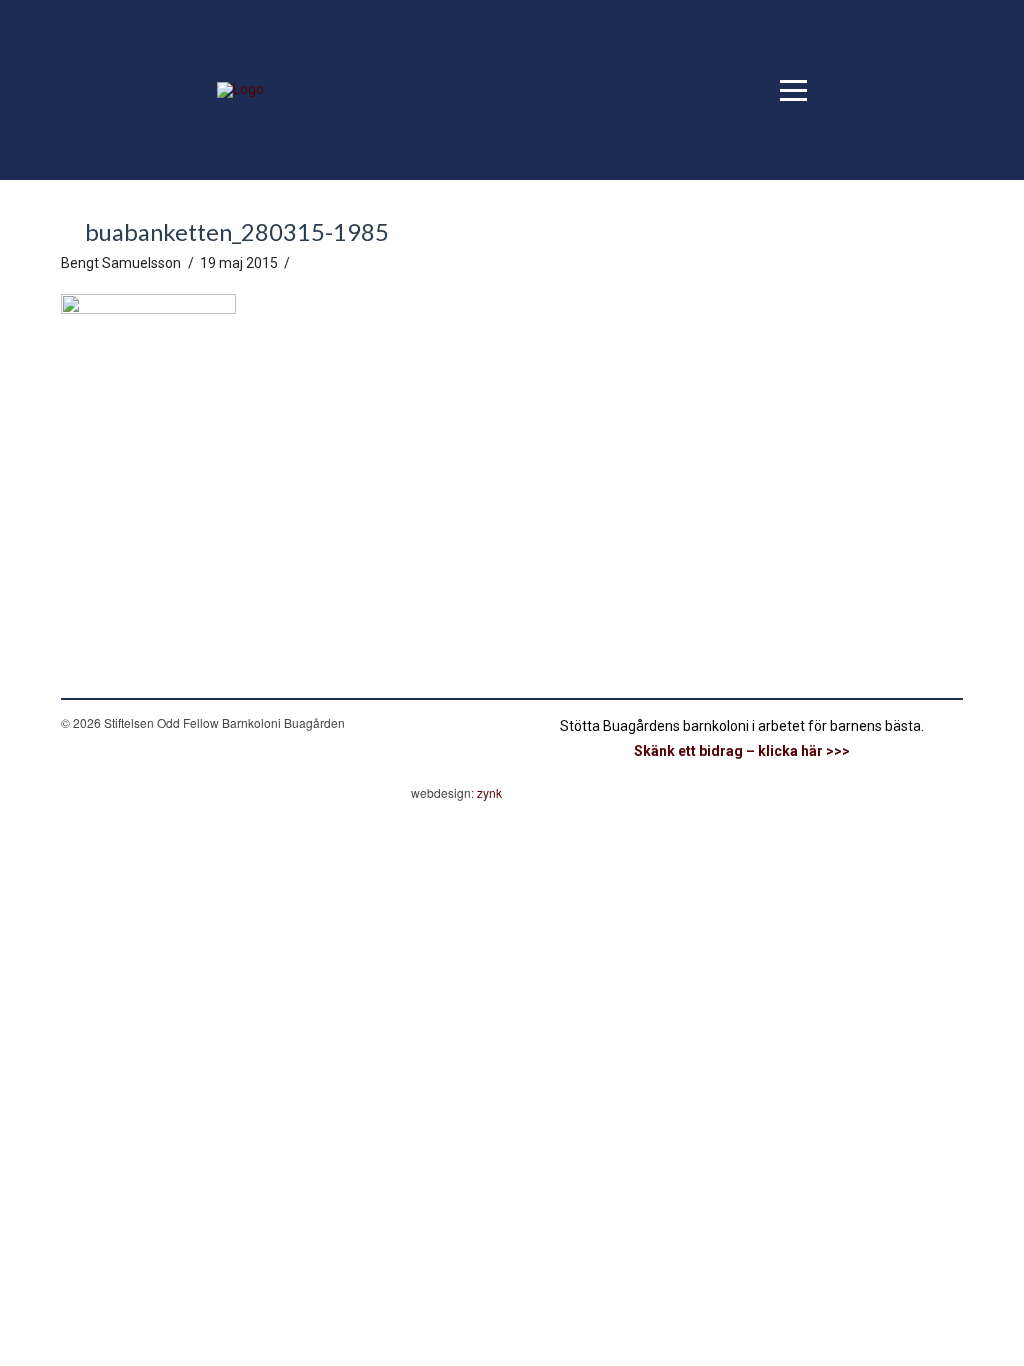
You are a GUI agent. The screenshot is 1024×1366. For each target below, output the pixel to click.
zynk (489, 792)
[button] (793, 90)
